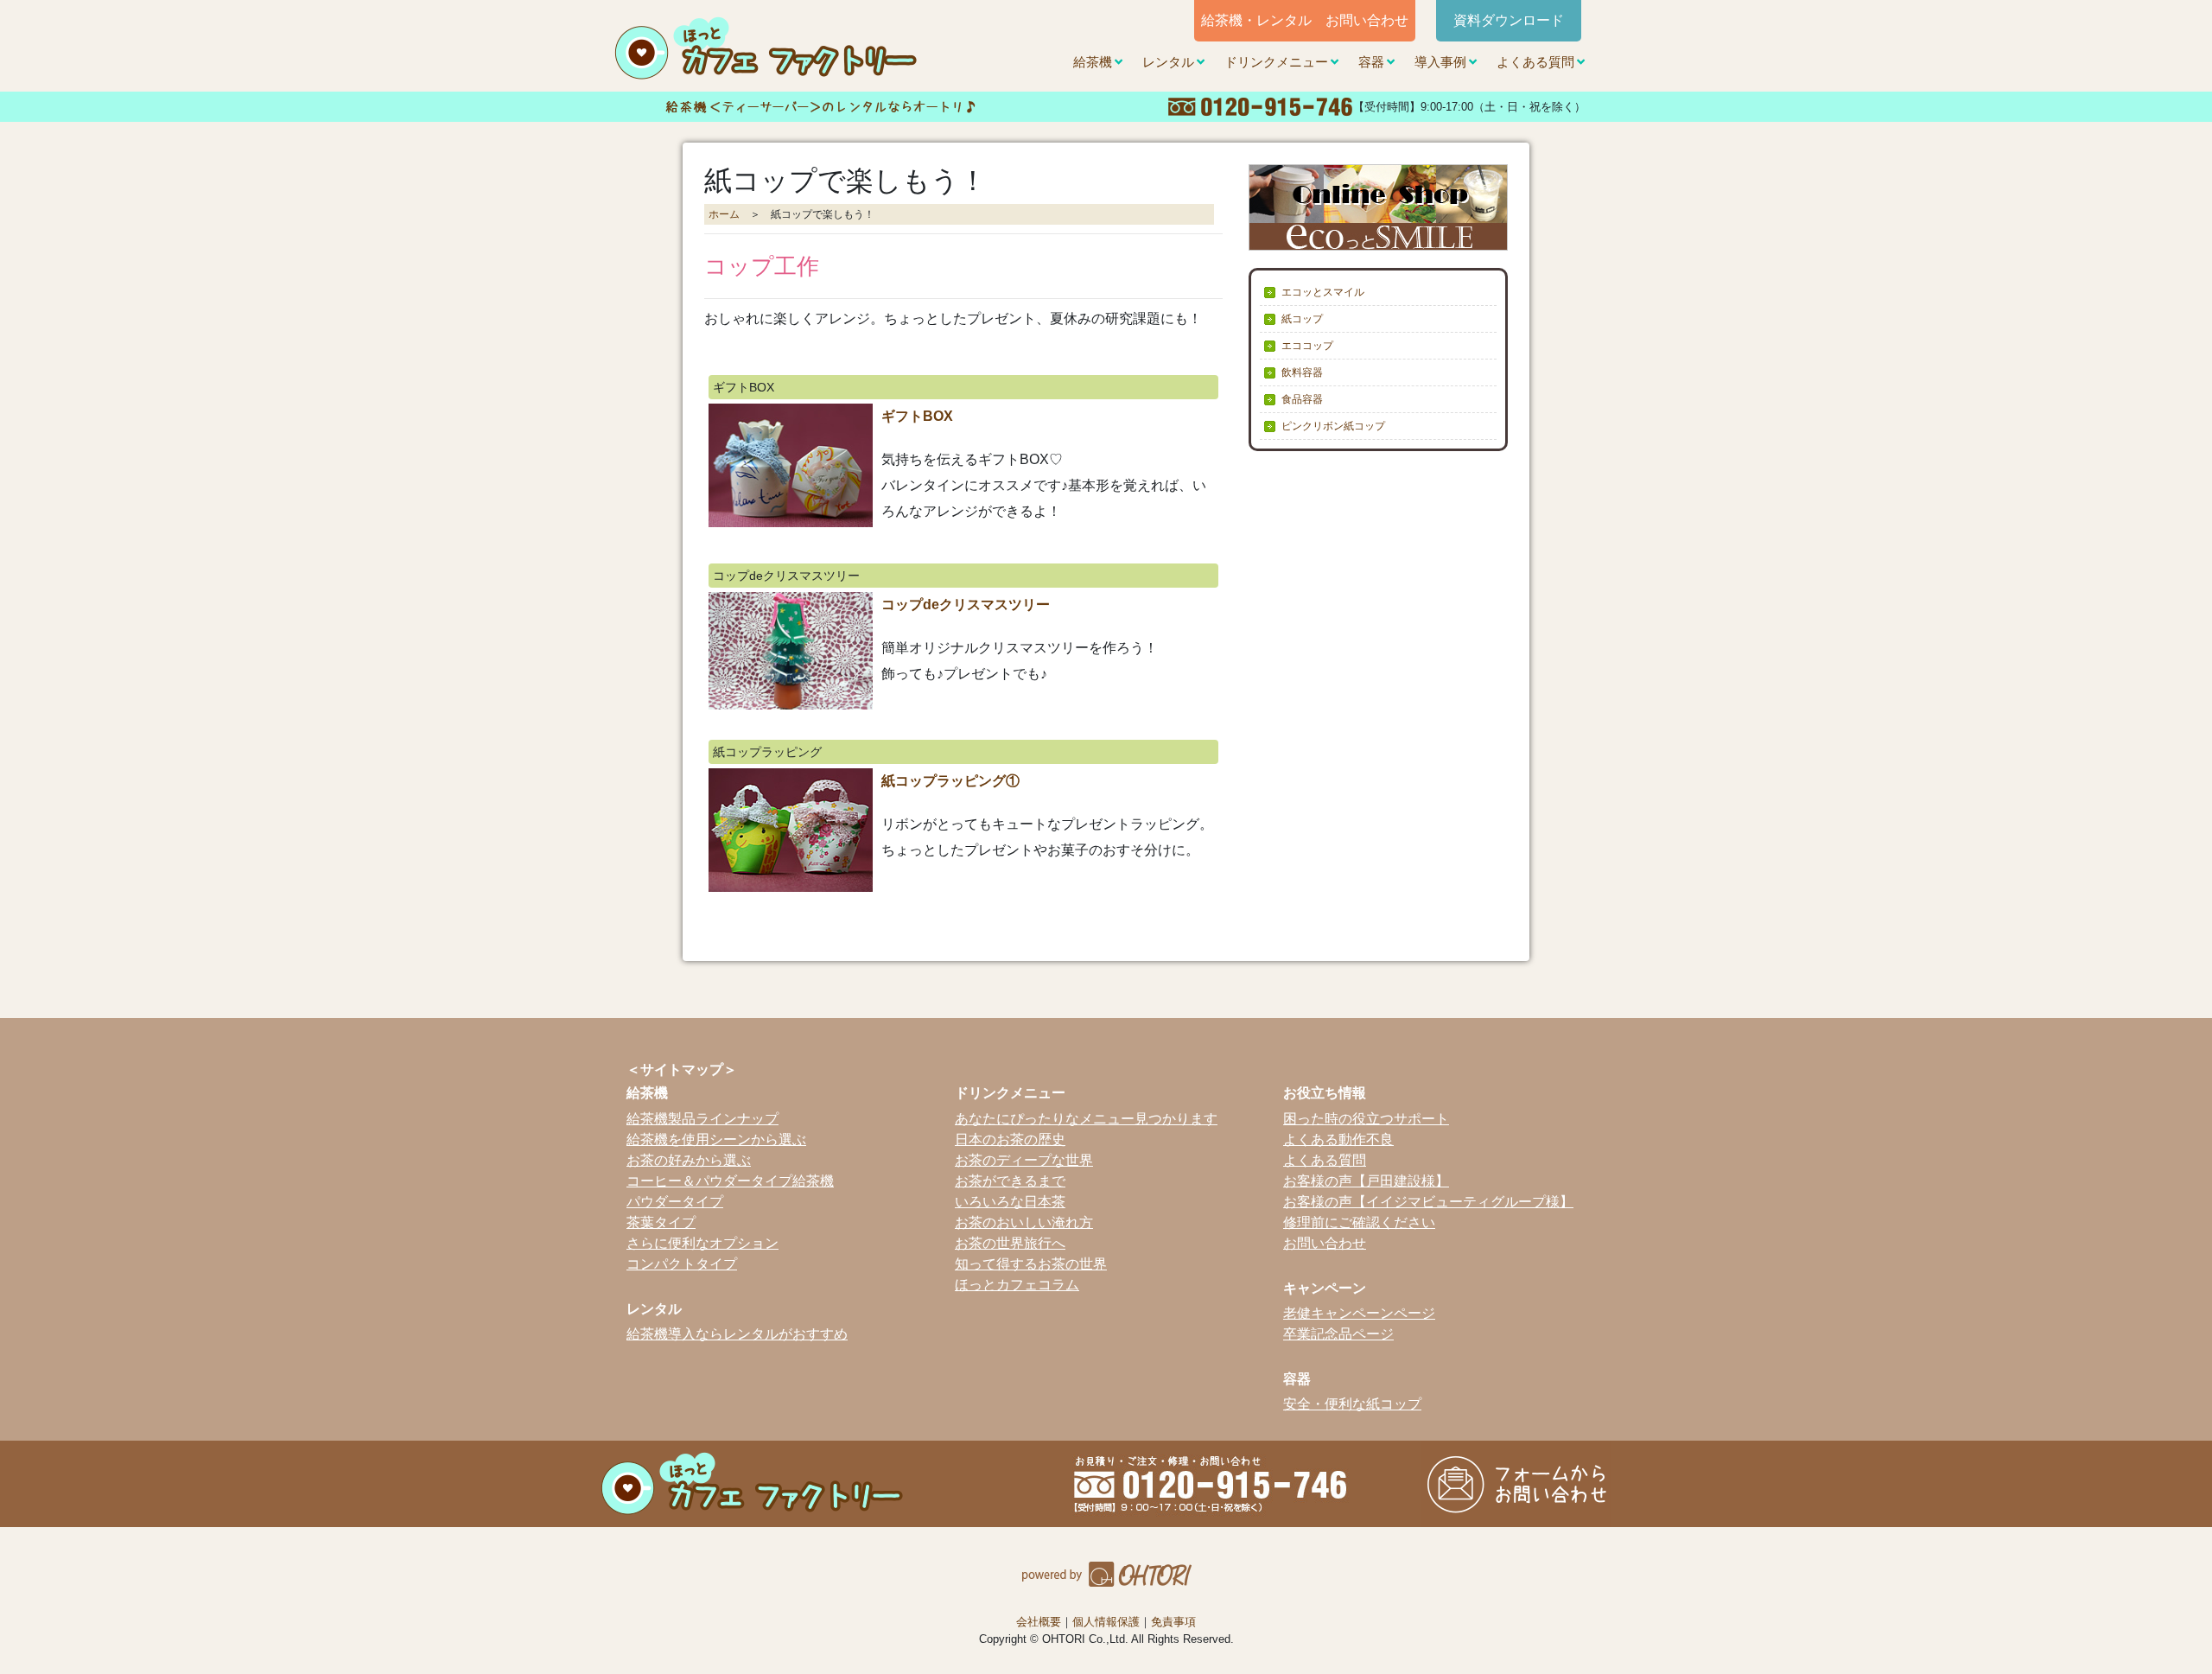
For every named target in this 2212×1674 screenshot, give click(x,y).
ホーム (724, 214)
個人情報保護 (1106, 1622)
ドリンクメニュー (1276, 62)
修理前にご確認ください (1359, 1222)
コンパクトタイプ (682, 1264)
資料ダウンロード (1509, 20)
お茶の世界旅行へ (1010, 1243)
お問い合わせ (1325, 1243)
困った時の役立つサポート (1366, 1119)
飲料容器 (1302, 372)
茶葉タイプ (661, 1222)
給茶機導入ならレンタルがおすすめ (737, 1334)
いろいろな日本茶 (1010, 1202)
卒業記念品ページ (1338, 1334)
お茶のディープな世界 (1024, 1160)
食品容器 (1302, 399)
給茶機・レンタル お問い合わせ (1305, 20)
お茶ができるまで (1010, 1181)
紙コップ (1302, 319)
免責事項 (1173, 1622)
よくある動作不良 (1338, 1139)
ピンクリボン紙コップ (1333, 426)
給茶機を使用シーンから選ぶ (716, 1139)
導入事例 (1440, 62)
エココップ (1307, 346)
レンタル (1168, 62)
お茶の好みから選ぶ (689, 1160)
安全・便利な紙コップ (1352, 1404)
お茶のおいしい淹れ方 (1024, 1222)
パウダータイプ (675, 1202)
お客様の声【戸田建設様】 (1366, 1181)
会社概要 (1039, 1622)
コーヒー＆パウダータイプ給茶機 (730, 1181)
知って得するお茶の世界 (1031, 1264)
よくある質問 (1535, 62)
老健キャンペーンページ (1359, 1313)
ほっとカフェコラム (1017, 1285)
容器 (1371, 62)
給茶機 (1093, 62)
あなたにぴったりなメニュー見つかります (1086, 1119)
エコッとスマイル (1323, 292)
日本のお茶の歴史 (1010, 1139)
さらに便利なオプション (702, 1243)
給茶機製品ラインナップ (702, 1119)
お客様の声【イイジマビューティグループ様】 (1428, 1202)
